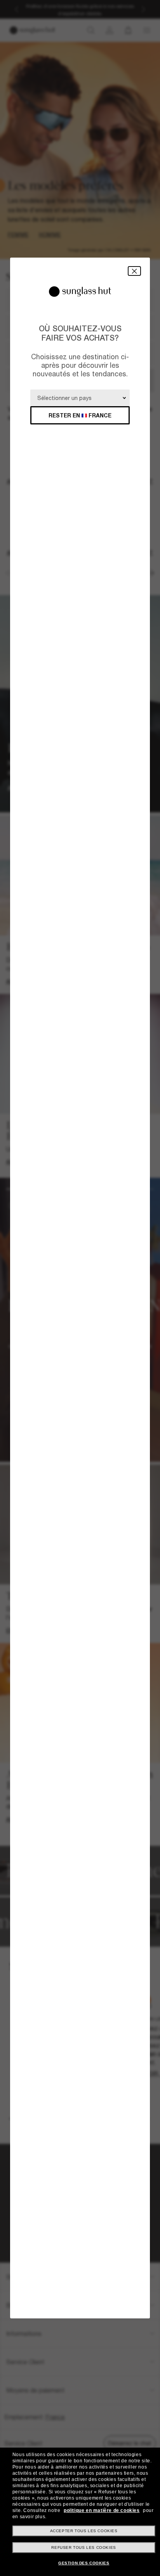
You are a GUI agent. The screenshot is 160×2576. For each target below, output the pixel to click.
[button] (134, 271)
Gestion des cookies (84, 2563)
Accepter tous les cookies (84, 2531)
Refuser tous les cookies (83, 2547)
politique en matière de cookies (102, 2510)
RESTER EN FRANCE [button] (80, 415)
